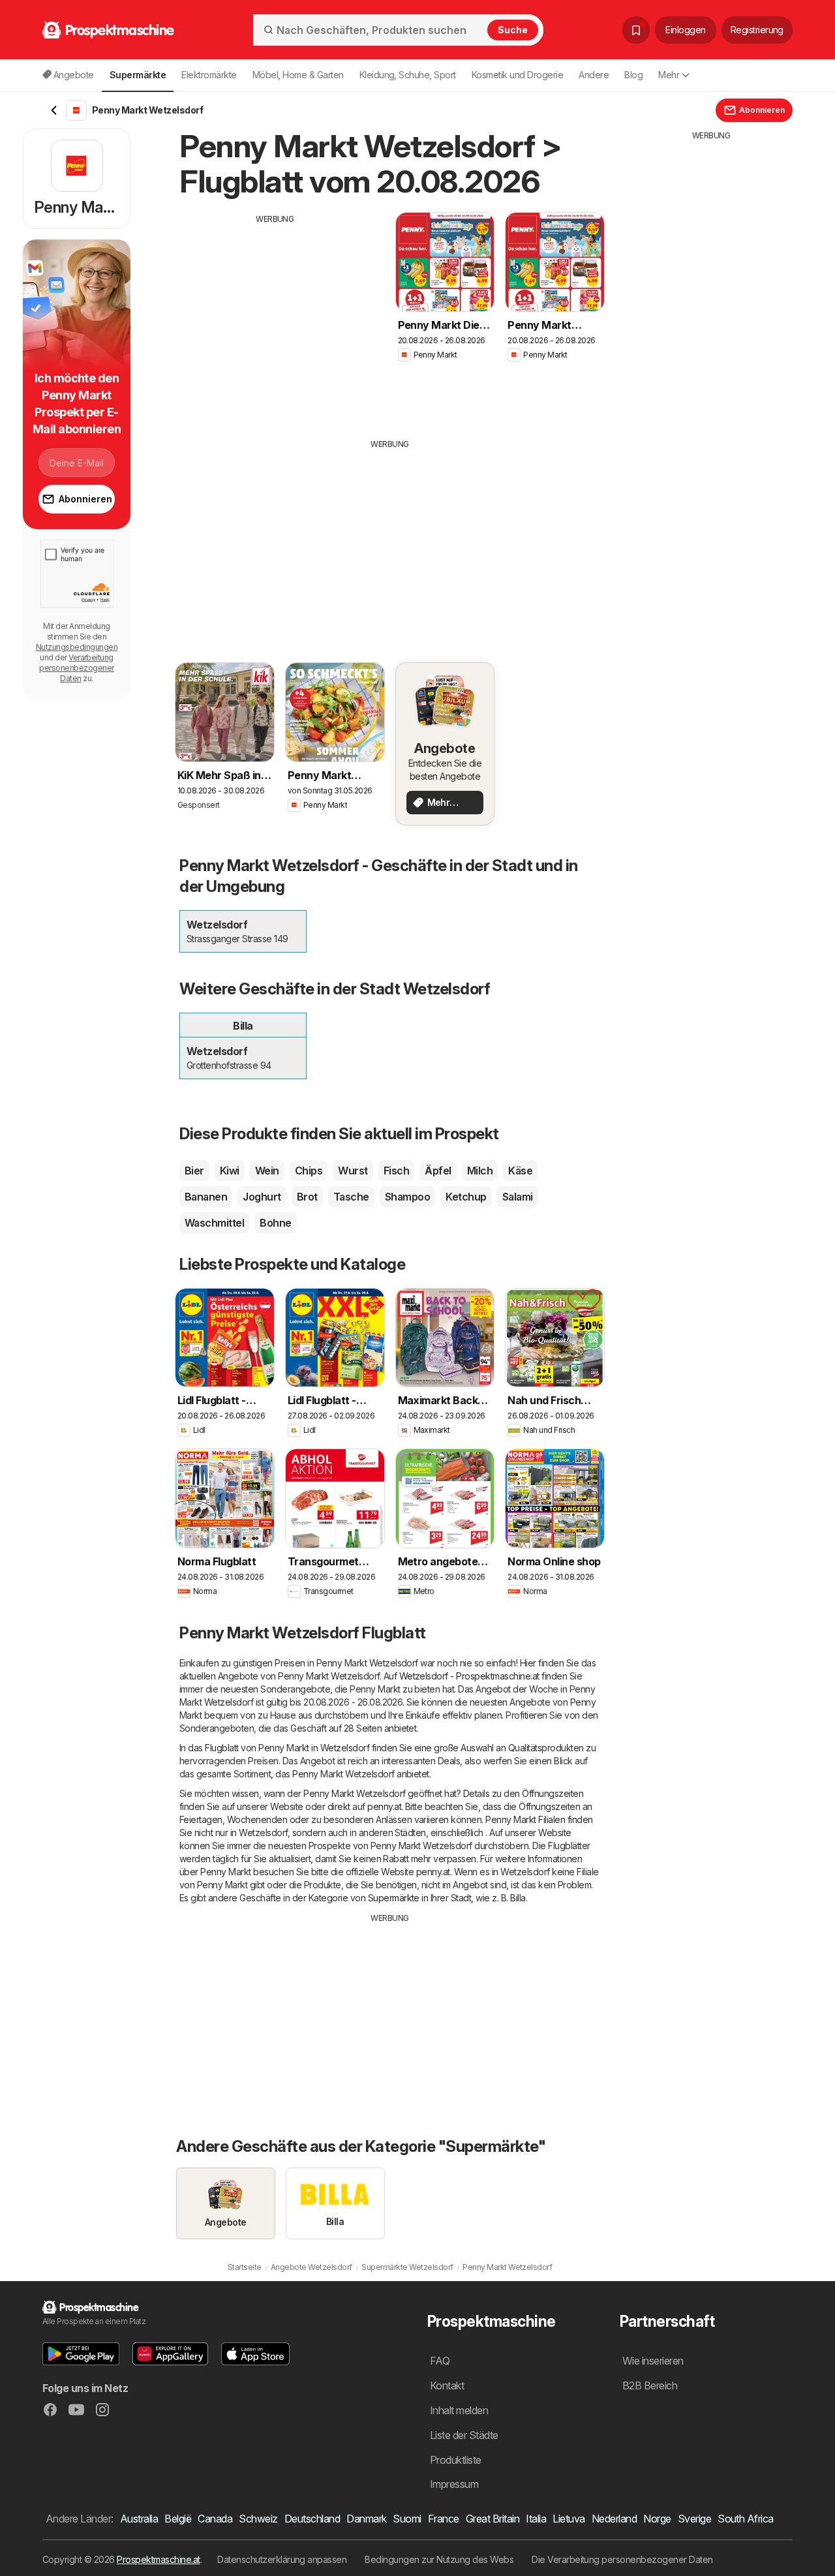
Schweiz (258, 2519)
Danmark (366, 2519)
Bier (194, 1171)
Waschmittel (214, 1223)
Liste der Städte (464, 2435)
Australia (139, 2519)
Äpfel (438, 1171)
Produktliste (456, 2460)
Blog (633, 75)
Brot (307, 1197)
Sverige (694, 2519)
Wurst (353, 1171)
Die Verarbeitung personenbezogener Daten (622, 2559)
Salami (518, 1197)
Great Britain (493, 2519)
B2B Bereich (650, 2385)
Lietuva (569, 2519)
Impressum (454, 2484)
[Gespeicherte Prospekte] (636, 30)
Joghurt (262, 1197)
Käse (520, 1171)
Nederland (614, 2519)
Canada (215, 2519)
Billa (518, 1898)
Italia (536, 2519)
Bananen (206, 1197)
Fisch (396, 1171)
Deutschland (312, 2519)
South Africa (746, 2519)
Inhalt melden (459, 2410)
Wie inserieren (653, 2361)
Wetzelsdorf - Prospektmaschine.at (469, 1676)
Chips (309, 1171)
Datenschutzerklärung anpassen (282, 2559)
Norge (657, 2519)
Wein (267, 1171)
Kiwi (230, 1171)
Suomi (407, 2519)
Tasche (351, 1197)
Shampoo (407, 1197)
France (444, 2519)
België (178, 2519)
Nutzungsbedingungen (77, 647)
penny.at (384, 1806)
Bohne (275, 1223)
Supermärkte (394, 1898)
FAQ (440, 2361)
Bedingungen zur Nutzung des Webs (439, 2559)
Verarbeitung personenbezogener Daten (76, 668)
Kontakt (447, 2385)
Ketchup (466, 1197)
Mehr (669, 75)
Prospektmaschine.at (158, 2559)
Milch (480, 1171)
